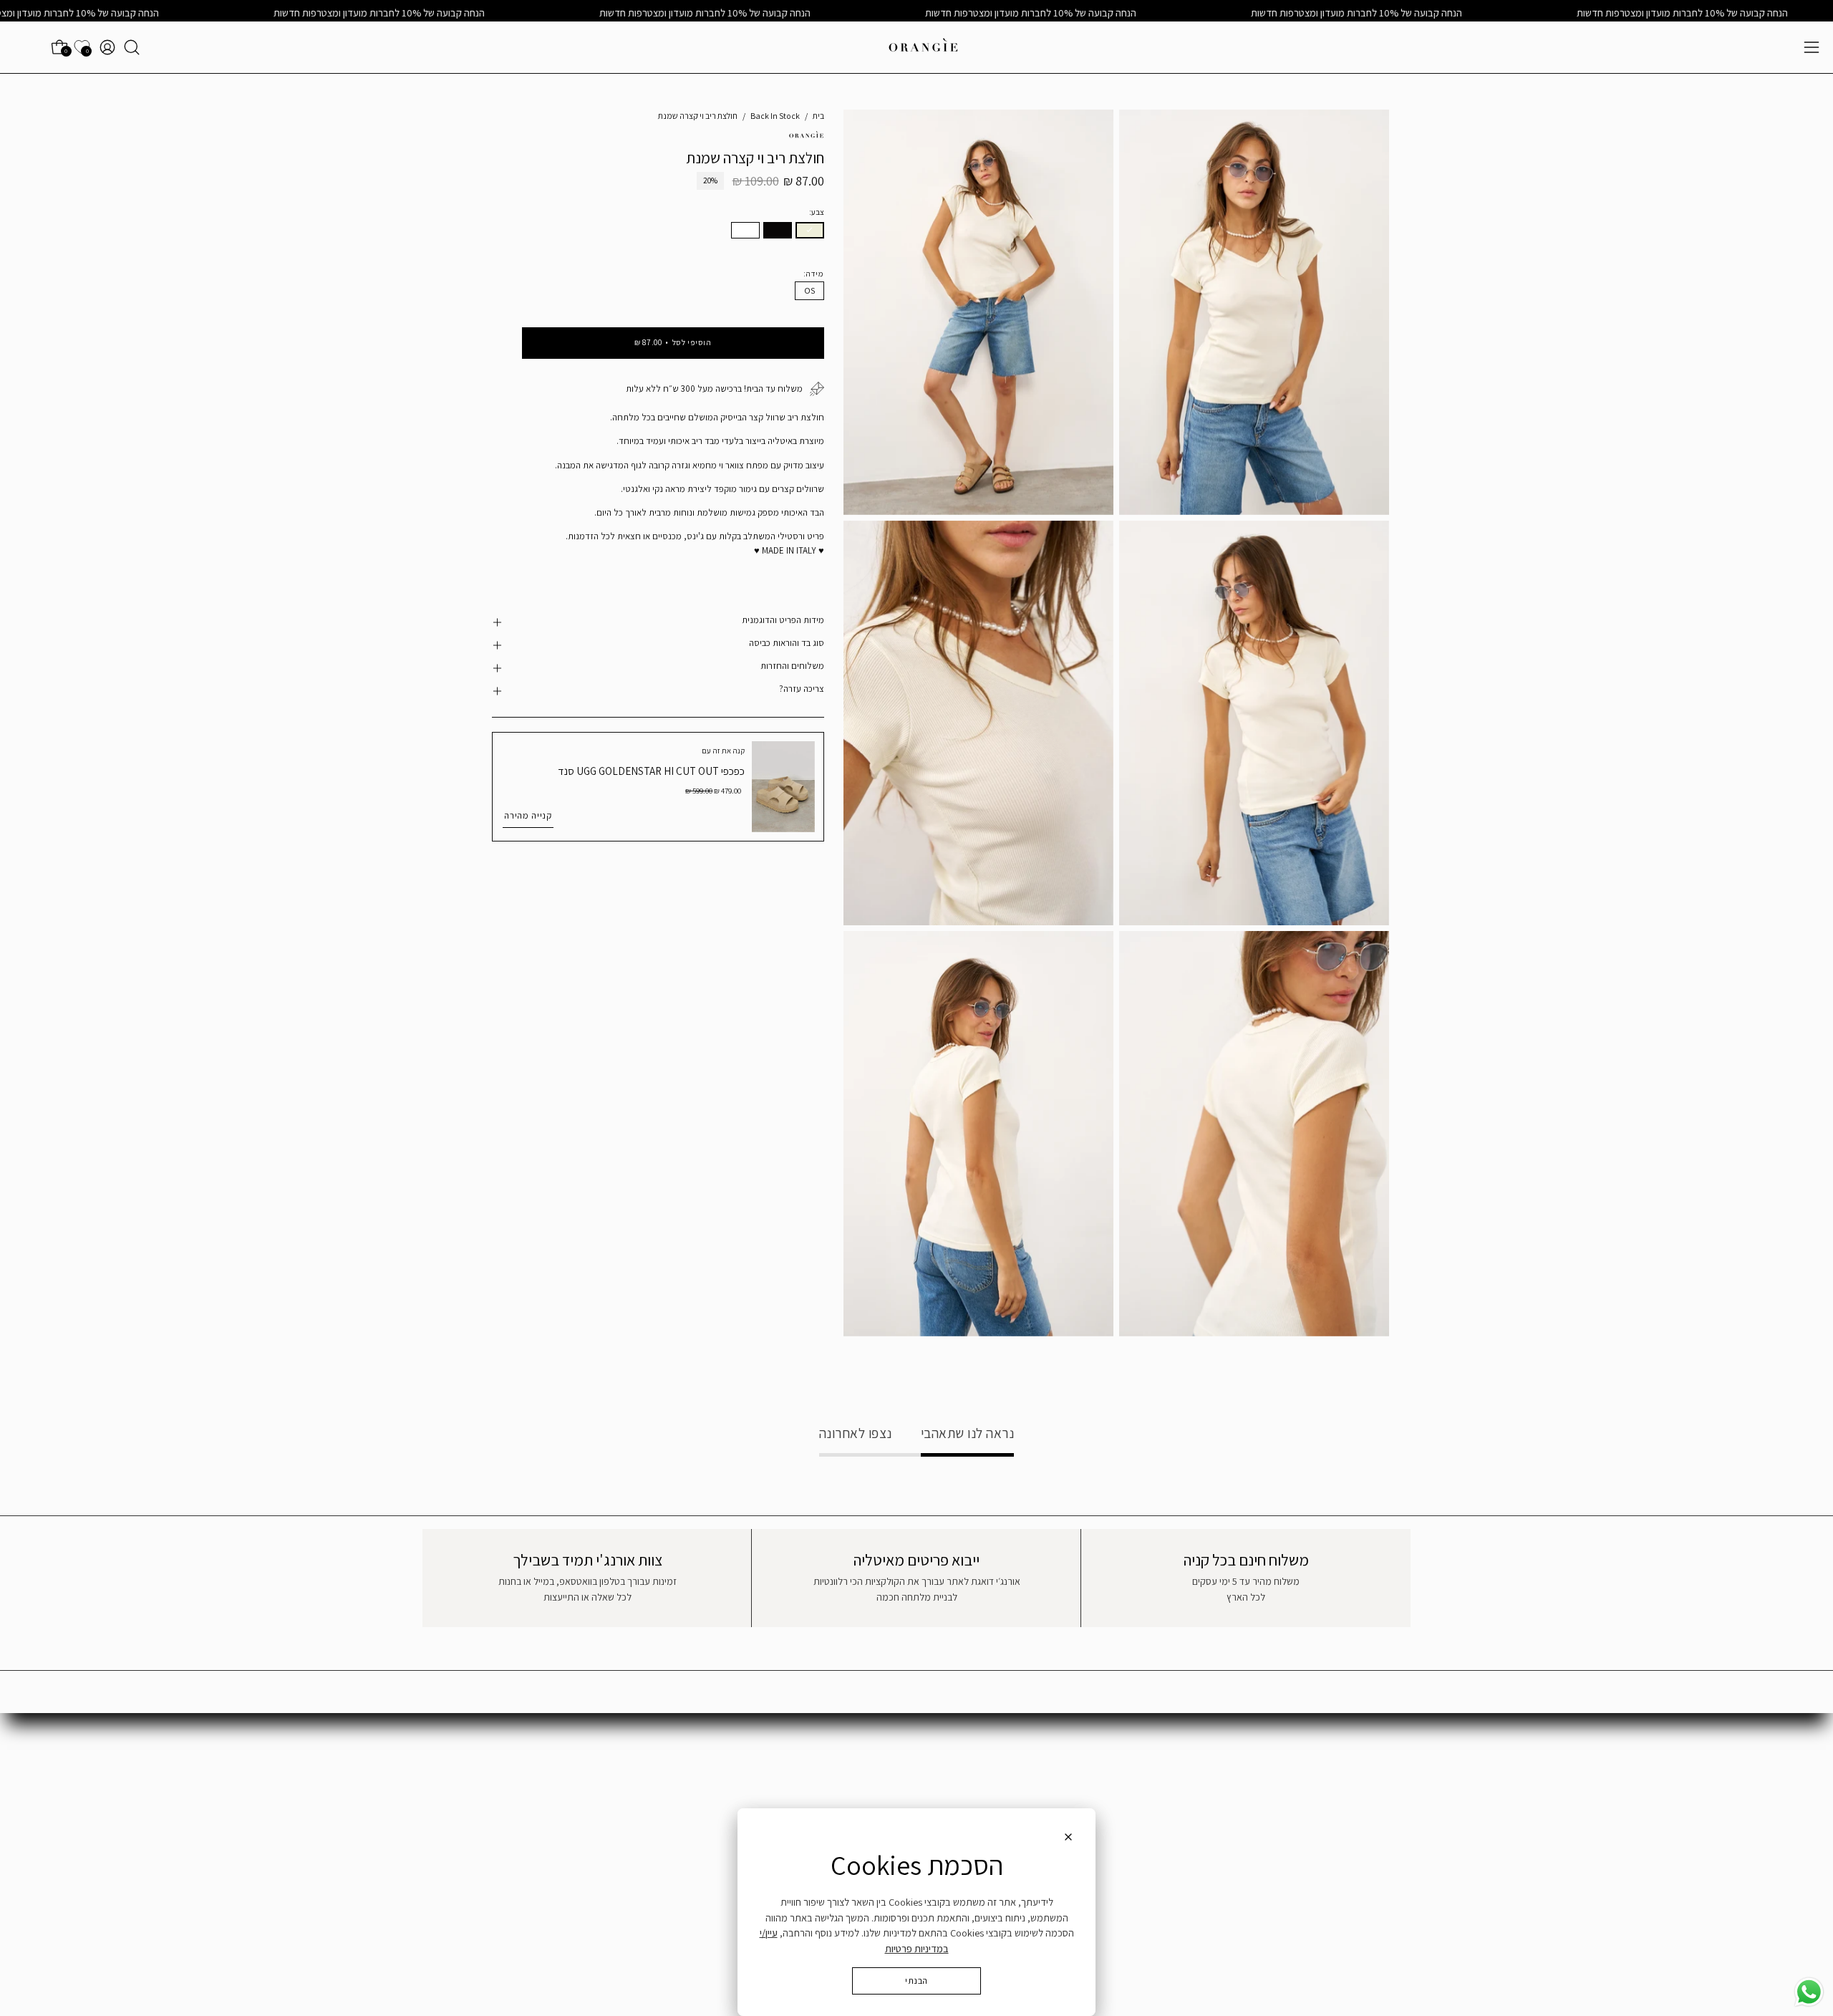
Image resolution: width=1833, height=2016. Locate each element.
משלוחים (1372, 1787)
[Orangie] (924, 47)
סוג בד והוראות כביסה (786, 643)
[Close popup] (1068, 1839)
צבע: (817, 212)
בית (818, 116)
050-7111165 (1097, 1782)
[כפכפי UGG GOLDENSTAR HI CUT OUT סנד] (783, 787)
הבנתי (916, 1981)
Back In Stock (775, 116)
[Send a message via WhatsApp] (1809, 1992)
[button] (132, 47)
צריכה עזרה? (801, 689)
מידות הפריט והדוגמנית (783, 620)
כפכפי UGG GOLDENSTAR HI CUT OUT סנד (651, 771)
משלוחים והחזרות (792, 666)
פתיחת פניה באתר (1114, 1766)
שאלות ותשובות (1359, 1766)
